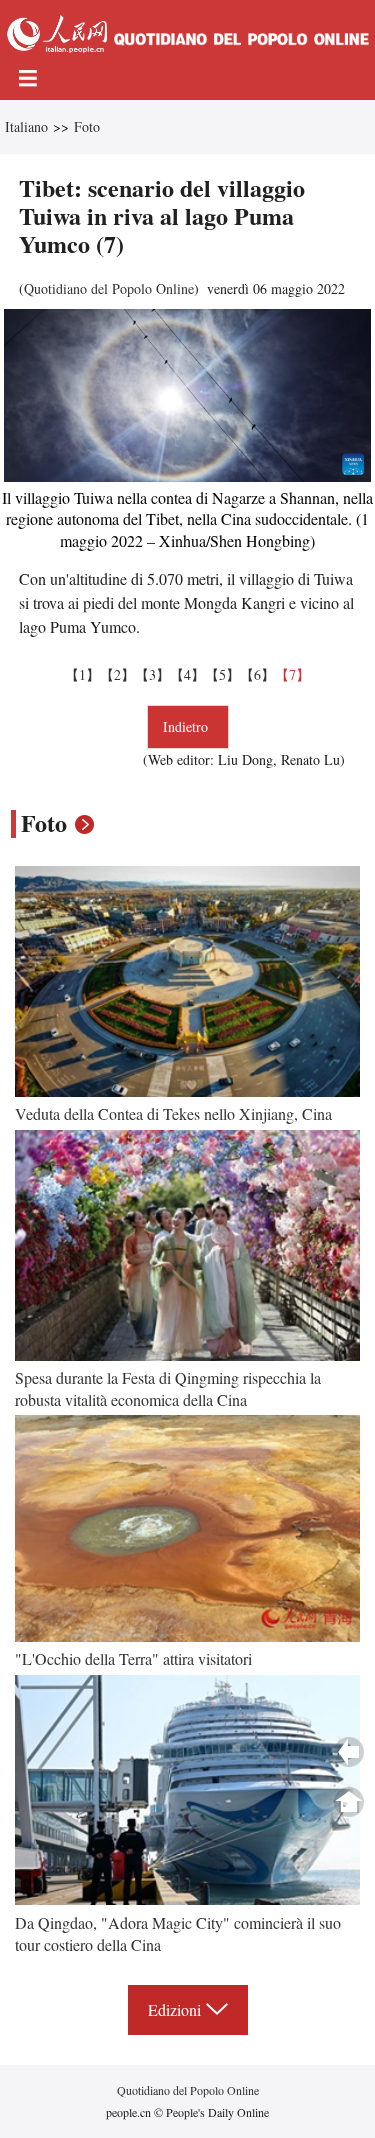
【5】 (222, 674)
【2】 (117, 674)
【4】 (187, 674)
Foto (87, 126)
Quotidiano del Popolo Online (109, 288)
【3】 (152, 674)
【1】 (82, 674)
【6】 (257, 674)
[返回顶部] (349, 1802)
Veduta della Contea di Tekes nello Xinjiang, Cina (173, 1113)
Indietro (188, 726)
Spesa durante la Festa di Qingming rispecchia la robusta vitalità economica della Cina (168, 1388)
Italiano (26, 126)
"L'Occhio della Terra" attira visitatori (133, 1658)
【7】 (292, 674)
